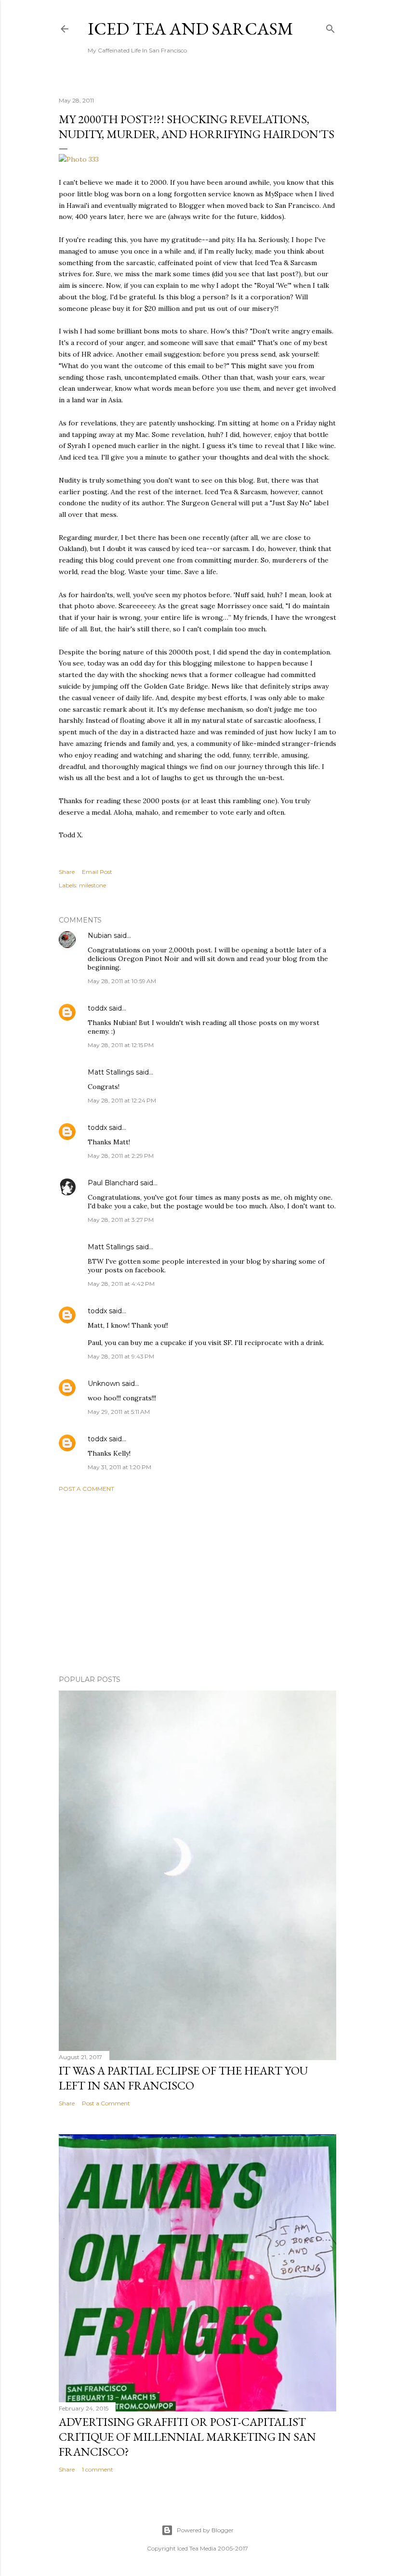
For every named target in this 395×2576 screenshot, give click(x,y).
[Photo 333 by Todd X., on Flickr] (79, 159)
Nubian (100, 936)
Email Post (97, 872)
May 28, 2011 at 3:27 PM (121, 1220)
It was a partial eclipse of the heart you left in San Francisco (183, 2078)
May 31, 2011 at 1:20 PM (119, 1467)
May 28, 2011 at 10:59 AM (122, 981)
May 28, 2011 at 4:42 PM (121, 1284)
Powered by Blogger (205, 2530)
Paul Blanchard (113, 1183)
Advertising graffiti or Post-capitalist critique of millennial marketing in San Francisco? (187, 2437)
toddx (97, 1008)
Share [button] (67, 872)
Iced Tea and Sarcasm (191, 29)
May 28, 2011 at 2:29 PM (121, 1156)
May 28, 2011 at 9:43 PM (121, 1356)
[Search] (330, 27)
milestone (92, 885)
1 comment (98, 2469)
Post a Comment (86, 1489)
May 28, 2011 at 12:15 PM (121, 1045)
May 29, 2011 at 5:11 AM (119, 1412)
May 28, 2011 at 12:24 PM (122, 1100)
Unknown (104, 1384)
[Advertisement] (197, 1584)
